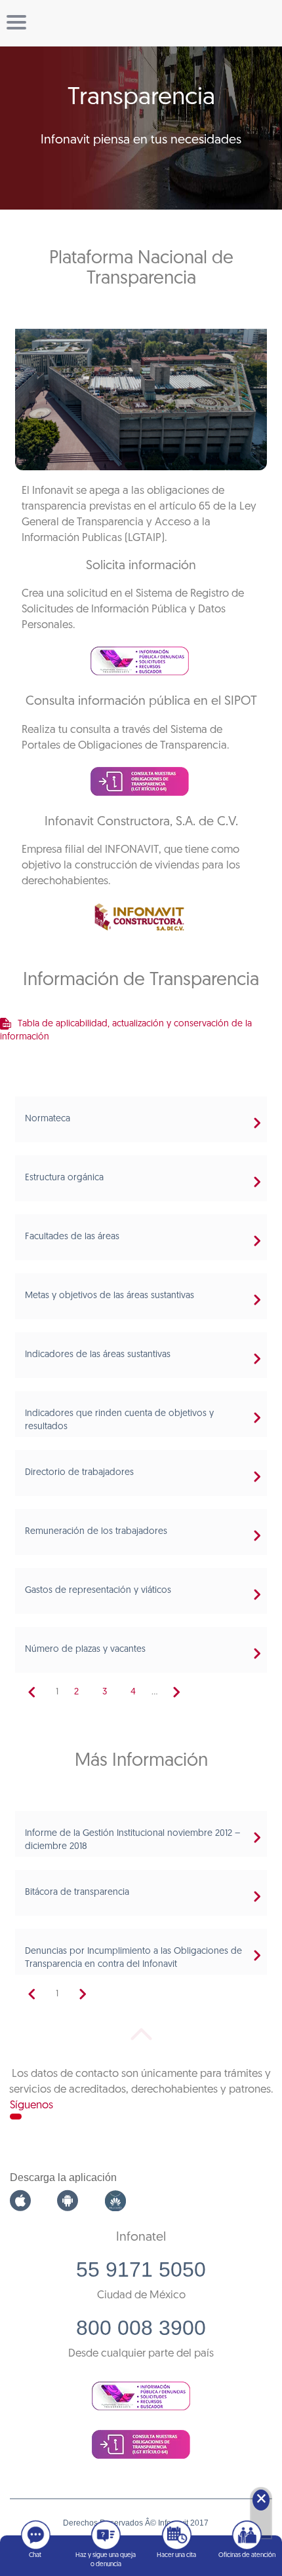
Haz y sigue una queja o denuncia (106, 2560)
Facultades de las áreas (72, 1237)
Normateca (48, 1119)
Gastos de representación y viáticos (98, 1591)
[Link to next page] (176, 1692)
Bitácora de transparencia (77, 1893)
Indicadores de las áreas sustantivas (98, 1355)
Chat (35, 2555)
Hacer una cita (176, 2555)
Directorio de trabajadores (79, 1473)
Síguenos (31, 2105)
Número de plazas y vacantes (85, 1650)
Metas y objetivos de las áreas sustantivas (110, 1296)
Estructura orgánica (64, 1178)
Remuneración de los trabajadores (96, 1532)
